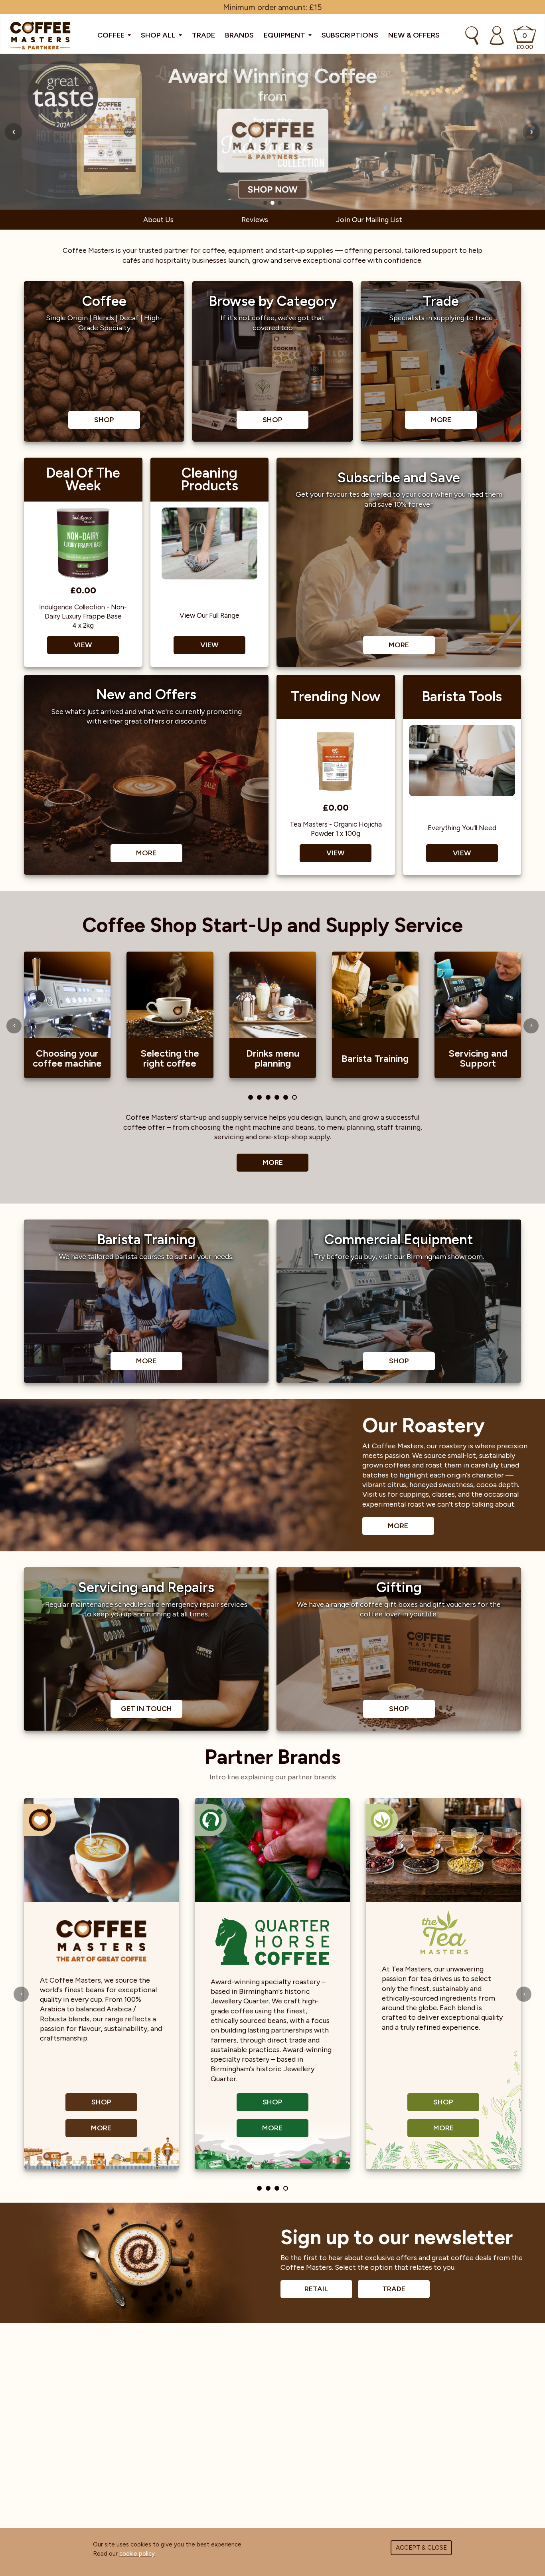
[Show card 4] (277, 1097)
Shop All (159, 35)
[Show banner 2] (272, 203)
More (273, 1162)
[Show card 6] (294, 1097)
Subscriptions (350, 35)
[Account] (497, 36)
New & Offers (414, 35)
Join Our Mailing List (369, 220)
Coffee (112, 35)
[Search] (472, 36)
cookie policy (137, 2554)
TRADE (394, 2289)
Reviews (255, 220)
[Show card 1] (251, 1097)
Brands (239, 35)
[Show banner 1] (265, 203)
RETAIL (316, 2289)
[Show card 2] (259, 1097)
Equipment (285, 35)
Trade (203, 35)
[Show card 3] (268, 1097)
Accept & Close (421, 2548)
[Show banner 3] (280, 203)
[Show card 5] (286, 1097)
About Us (158, 220)
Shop (101, 2102)
